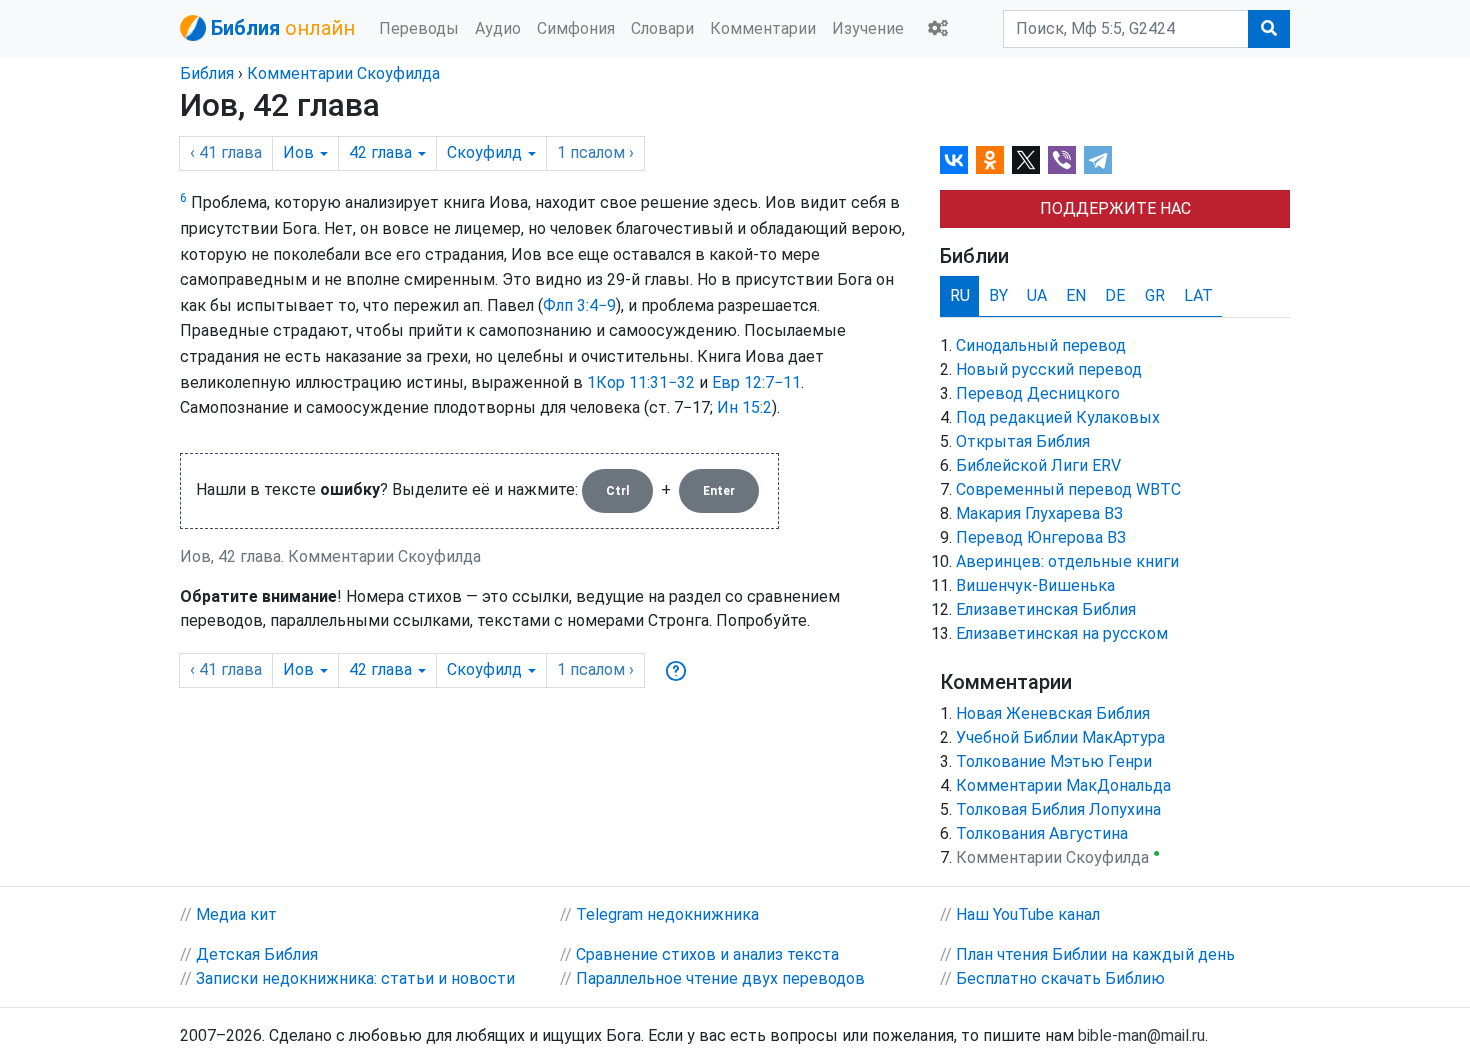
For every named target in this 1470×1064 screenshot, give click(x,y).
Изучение (868, 28)
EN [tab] (1076, 295)
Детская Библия (257, 954)
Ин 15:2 (744, 407)
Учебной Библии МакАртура (1060, 737)
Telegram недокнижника (667, 914)
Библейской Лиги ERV (1038, 465)
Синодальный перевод (1041, 345)
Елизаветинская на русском (1062, 633)
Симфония (576, 28)
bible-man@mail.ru (1141, 1035)
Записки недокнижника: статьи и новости (355, 978)
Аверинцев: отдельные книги (1067, 561)
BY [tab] (998, 295)
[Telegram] (1098, 160)
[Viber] (1062, 160)
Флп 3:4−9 (579, 305)
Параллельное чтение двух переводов (720, 978)
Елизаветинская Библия (1046, 609)
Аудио (498, 28)
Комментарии (763, 28)
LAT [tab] (1198, 295)
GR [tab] (1155, 295)
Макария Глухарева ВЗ (1039, 513)
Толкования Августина (1042, 833)
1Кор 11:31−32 (641, 382)
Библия (207, 73)
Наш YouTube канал (1028, 914)
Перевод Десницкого (1038, 393)
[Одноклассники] (990, 160)
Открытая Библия (1023, 441)
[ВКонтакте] (954, 160)
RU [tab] (960, 295)
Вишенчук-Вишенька (1035, 585)
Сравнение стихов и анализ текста (707, 954)
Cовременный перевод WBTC (1068, 489)
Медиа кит (236, 914)
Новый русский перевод (1049, 369)
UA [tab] (1037, 295)
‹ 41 (226, 152)
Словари (662, 28)
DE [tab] (1115, 295)
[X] (1026, 160)
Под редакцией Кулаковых (1058, 417)
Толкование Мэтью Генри (1054, 761)
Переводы (419, 28)
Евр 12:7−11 (756, 382)
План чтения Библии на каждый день (1095, 954)
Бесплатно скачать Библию (1060, 978)
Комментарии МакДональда (1063, 785)
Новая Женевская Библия (1053, 713)
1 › (595, 152)
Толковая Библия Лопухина (1058, 809)
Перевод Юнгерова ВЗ (1041, 537)
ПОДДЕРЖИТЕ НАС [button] (1115, 208)
